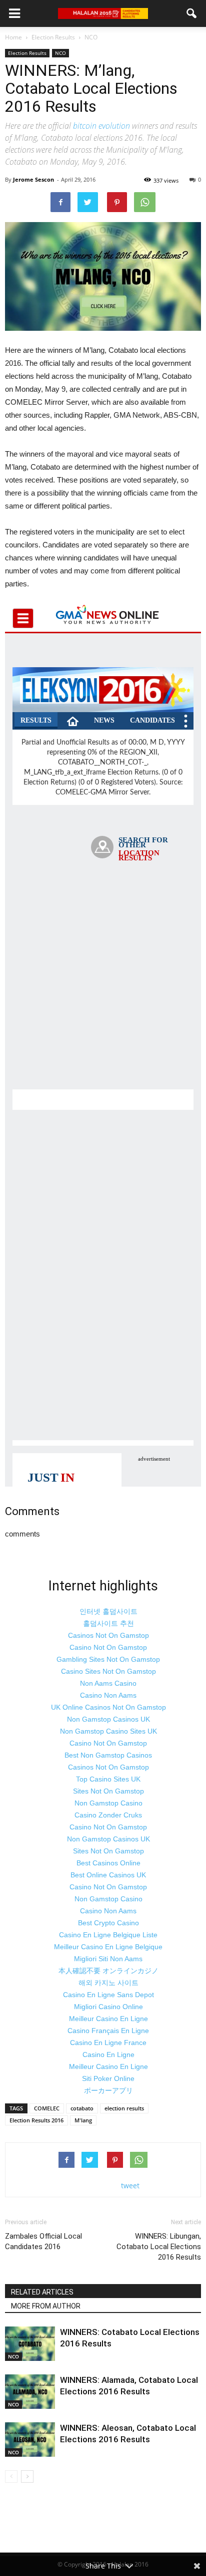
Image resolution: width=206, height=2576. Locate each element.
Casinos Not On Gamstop (108, 1635)
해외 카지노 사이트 (108, 1983)
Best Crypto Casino (108, 1923)
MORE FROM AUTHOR (46, 2306)
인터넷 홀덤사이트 (108, 1611)
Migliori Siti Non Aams (108, 1959)
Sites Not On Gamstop (108, 1791)
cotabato (82, 2108)
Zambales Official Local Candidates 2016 (43, 2241)
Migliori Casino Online (108, 2007)
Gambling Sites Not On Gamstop (108, 1659)
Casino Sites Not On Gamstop (108, 1671)
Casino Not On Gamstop (108, 1647)
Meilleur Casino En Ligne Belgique (108, 1947)
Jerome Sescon (33, 179)
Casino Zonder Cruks (108, 1815)
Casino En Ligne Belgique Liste (108, 1935)
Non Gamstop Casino (108, 1803)
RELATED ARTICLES (42, 2292)
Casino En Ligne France (108, 2043)
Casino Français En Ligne (108, 2031)
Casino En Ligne (108, 2055)
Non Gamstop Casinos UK (108, 1719)
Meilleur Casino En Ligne (108, 2019)
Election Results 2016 (36, 2120)
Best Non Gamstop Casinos (108, 1755)
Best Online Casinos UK (108, 1875)
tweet (130, 2186)
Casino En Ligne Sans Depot (108, 1995)
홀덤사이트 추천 (108, 1623)
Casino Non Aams (108, 1695)
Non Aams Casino (108, 1683)
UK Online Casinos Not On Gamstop (108, 1707)
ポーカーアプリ (108, 2090)
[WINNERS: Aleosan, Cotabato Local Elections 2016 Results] (30, 2440)
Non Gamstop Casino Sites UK (108, 1731)
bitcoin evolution (101, 126)
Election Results (27, 53)
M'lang (83, 2120)
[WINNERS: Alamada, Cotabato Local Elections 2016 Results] (30, 2392)
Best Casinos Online (108, 1863)
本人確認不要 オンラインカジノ (108, 1971)
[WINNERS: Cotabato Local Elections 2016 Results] (30, 2344)
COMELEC (47, 2108)
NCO (60, 53)
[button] (192, 13)
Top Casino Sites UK (108, 1779)
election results (124, 2108)
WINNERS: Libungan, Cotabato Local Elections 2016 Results (159, 2247)
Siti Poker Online (108, 2078)
